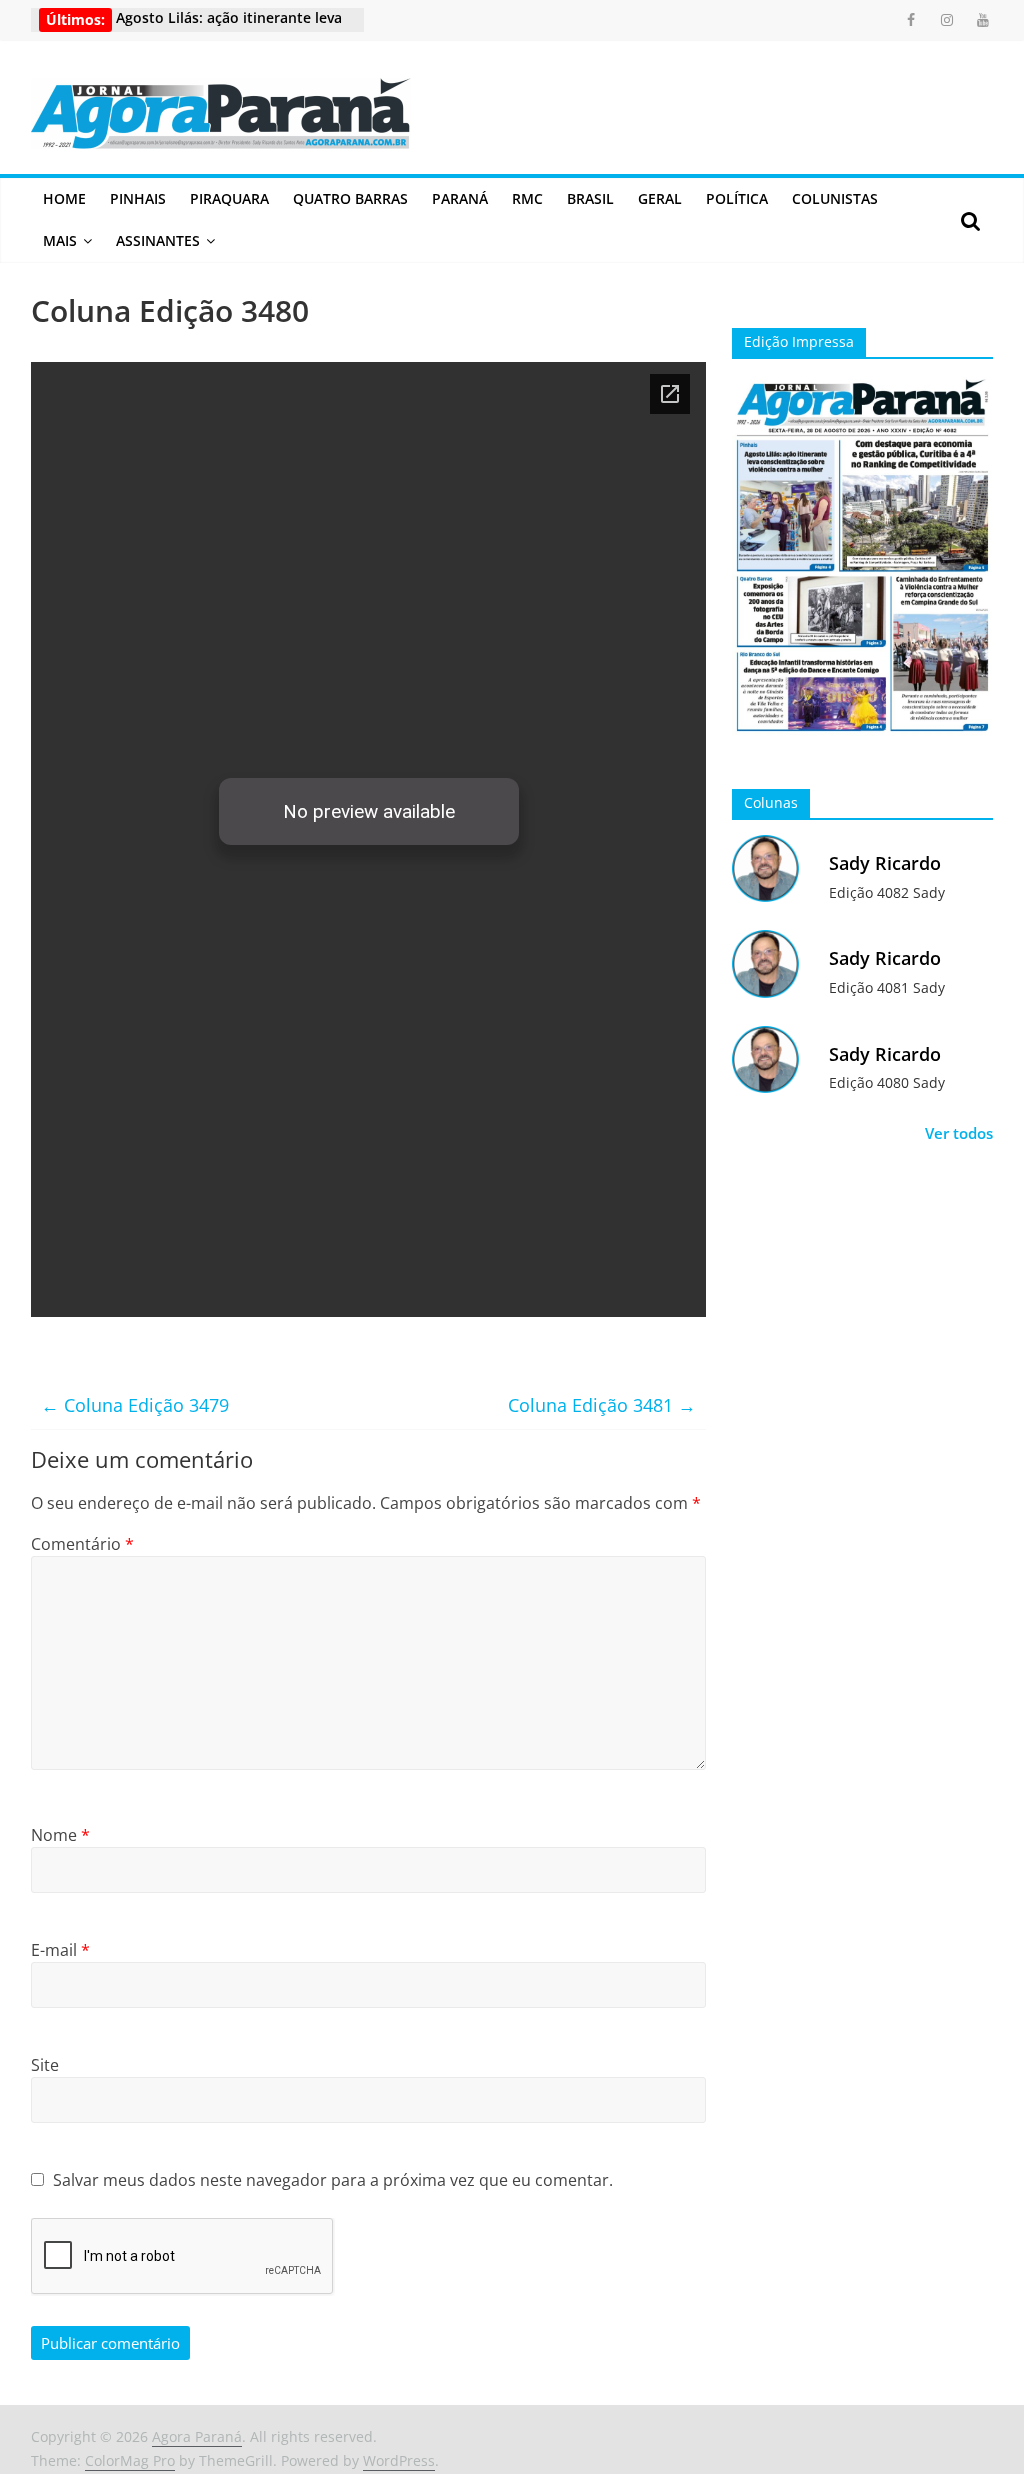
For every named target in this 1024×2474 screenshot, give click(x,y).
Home (64, 198)
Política (737, 198)
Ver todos (959, 1133)
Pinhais (138, 198)
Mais (60, 240)
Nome (60, 1835)
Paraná (460, 198)
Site (45, 2065)
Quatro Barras (350, 198)
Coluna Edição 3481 (602, 1405)
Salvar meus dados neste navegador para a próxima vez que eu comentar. (333, 2180)
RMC (527, 198)
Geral (660, 198)
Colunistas (835, 198)
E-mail (60, 1950)
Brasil (590, 198)
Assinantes (158, 240)
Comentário (82, 1544)
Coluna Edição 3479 (135, 1405)
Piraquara (229, 198)
